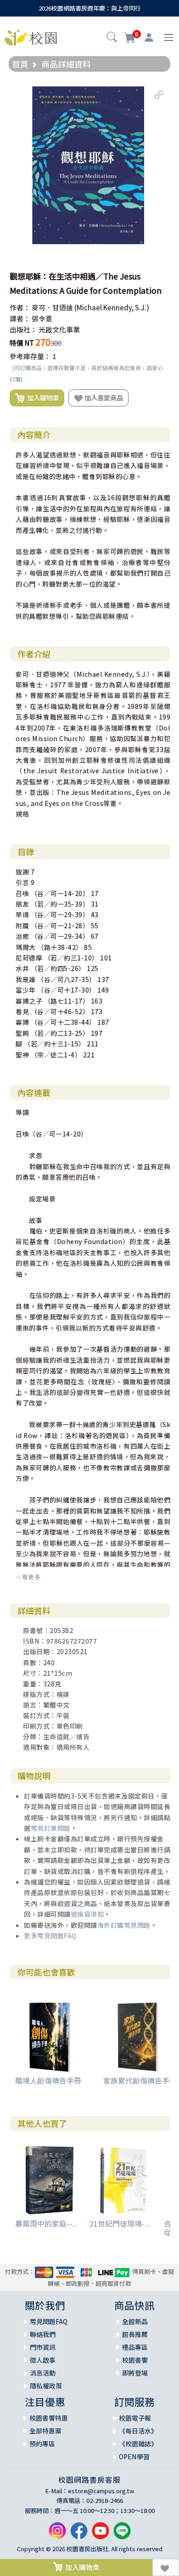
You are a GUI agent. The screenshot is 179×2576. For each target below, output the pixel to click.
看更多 (31, 1577)
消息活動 (43, 2373)
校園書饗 (135, 2360)
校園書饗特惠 (49, 2418)
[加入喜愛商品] (166, 2567)
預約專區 (42, 2444)
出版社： (23, 329)
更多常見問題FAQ (50, 1936)
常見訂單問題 (51, 1828)
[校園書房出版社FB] (79, 2534)
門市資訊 (43, 2347)
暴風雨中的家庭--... (46, 2223)
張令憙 (42, 318)
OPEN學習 (134, 2456)
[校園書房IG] (57, 2534)
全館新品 (135, 2321)
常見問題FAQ (49, 2321)
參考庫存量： (30, 356)
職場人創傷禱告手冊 (48, 2080)
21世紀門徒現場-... (120, 2223)
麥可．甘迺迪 (52, 307)
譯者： (20, 318)
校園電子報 (135, 2418)
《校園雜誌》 (138, 2444)
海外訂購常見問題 (124, 1925)
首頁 (20, 64)
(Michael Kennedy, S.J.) (112, 307)
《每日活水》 (138, 2431)
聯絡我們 (43, 2334)
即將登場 (135, 2373)
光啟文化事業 (59, 329)
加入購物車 (42, 397)
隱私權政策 (46, 2386)
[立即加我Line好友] (122, 2534)
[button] (112, 38)
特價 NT (22, 343)
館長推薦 (135, 2334)
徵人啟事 (43, 2360)
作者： (20, 307)
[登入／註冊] (149, 38)
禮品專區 (135, 2347)
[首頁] (31, 36)
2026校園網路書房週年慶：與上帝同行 (90, 8)
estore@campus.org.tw (101, 2491)
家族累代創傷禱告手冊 (140, 2080)
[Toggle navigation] (169, 37)
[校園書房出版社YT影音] (101, 2534)
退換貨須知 (87, 1914)
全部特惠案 (45, 2431)
